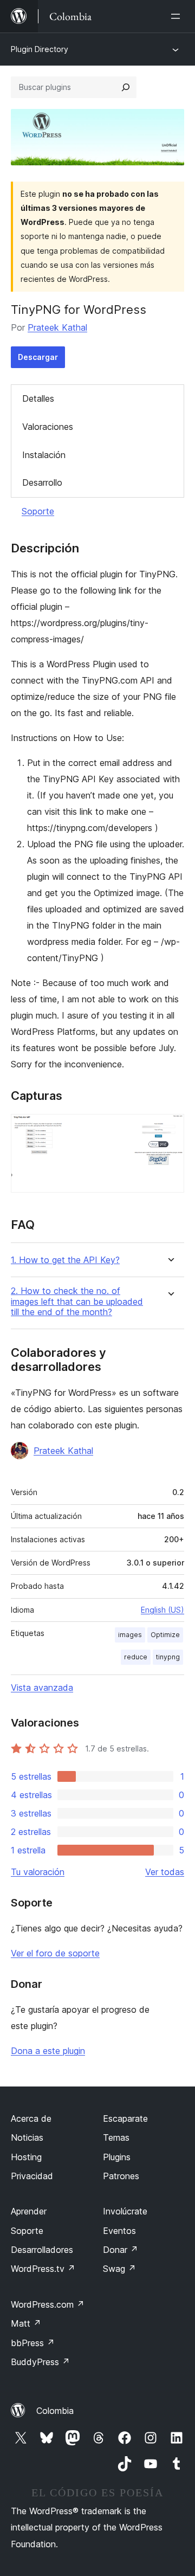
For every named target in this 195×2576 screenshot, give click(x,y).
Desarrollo (42, 482)
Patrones (121, 2176)
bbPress (33, 2343)
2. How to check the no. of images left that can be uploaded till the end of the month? (77, 1301)
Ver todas (165, 1872)
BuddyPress (40, 2362)
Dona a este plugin (48, 2051)
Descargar (38, 357)
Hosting (26, 2157)
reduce (136, 1657)
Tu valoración (38, 1872)
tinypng (168, 1657)
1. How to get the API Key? (65, 1260)
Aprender (29, 2211)
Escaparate (125, 2118)
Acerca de (31, 2118)
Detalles (38, 398)
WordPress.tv (43, 2269)
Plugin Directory (40, 49)
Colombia (55, 2411)
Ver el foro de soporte (55, 1953)
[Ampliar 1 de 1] (170, 1129)
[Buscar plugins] (126, 87)
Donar (121, 2250)
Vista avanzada (42, 1688)
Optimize (165, 1635)
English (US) (162, 1610)
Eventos (119, 2231)
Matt (26, 2323)
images (130, 1635)
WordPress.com (48, 2304)
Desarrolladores (42, 2250)
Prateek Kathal (57, 327)
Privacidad (32, 2176)
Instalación (44, 455)
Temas (116, 2137)
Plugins (117, 2157)
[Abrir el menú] (178, 16)
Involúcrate (125, 2211)
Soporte (38, 511)
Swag (119, 2269)
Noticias (27, 2137)
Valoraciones (48, 427)
